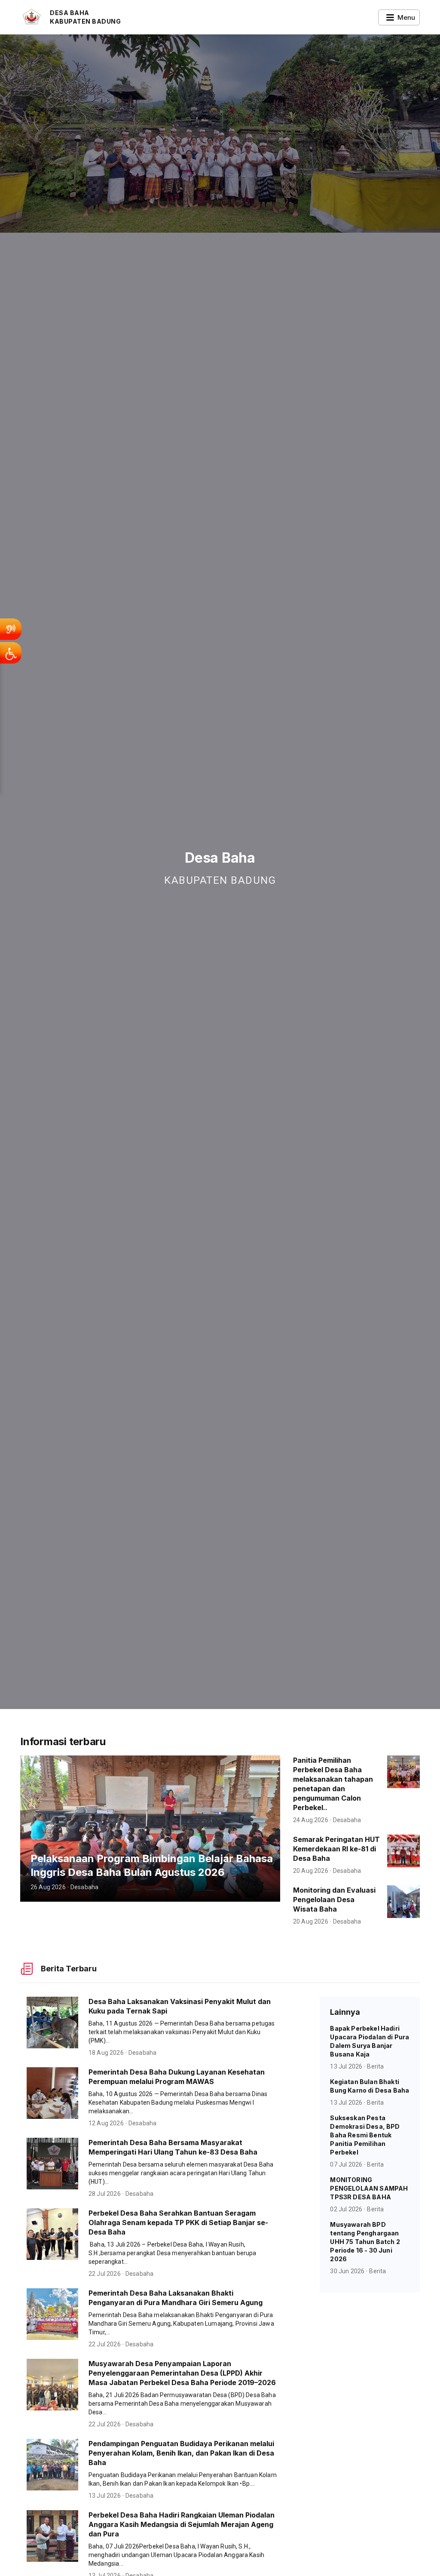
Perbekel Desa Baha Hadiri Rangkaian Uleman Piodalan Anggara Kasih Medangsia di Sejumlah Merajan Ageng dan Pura (182, 2524)
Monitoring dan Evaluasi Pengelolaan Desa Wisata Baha (334, 1900)
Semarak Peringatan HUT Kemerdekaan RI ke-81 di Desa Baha (336, 1849)
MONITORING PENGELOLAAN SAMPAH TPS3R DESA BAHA (369, 2188)
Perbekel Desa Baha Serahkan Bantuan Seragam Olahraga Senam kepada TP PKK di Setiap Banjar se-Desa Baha (178, 2222)
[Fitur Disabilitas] (11, 653)
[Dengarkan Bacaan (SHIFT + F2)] (11, 629)
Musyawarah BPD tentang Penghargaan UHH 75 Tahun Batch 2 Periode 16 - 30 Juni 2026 (365, 2242)
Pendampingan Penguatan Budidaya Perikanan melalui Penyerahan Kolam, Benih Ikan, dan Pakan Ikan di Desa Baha (181, 2453)
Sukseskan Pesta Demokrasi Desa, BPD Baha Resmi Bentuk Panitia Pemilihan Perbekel (365, 2135)
